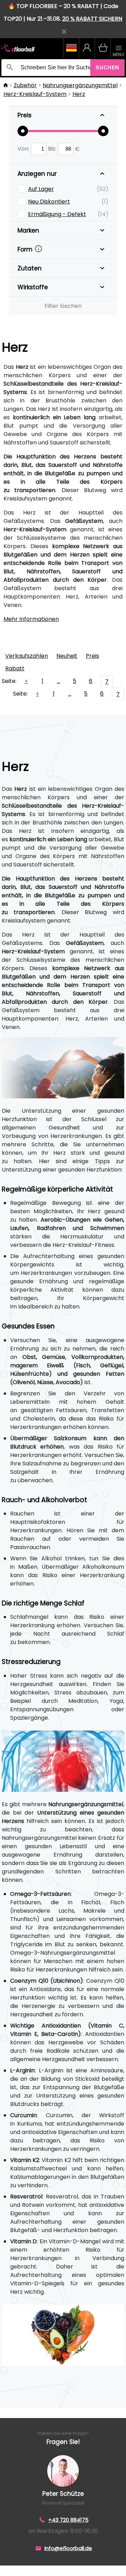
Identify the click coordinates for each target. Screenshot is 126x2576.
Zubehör (25, 85)
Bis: (53, 149)
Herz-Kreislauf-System (35, 94)
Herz (79, 94)
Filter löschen (63, 306)
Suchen (107, 67)
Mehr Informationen (31, 619)
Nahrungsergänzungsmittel (80, 85)
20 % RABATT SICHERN (92, 19)
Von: (24, 149)
